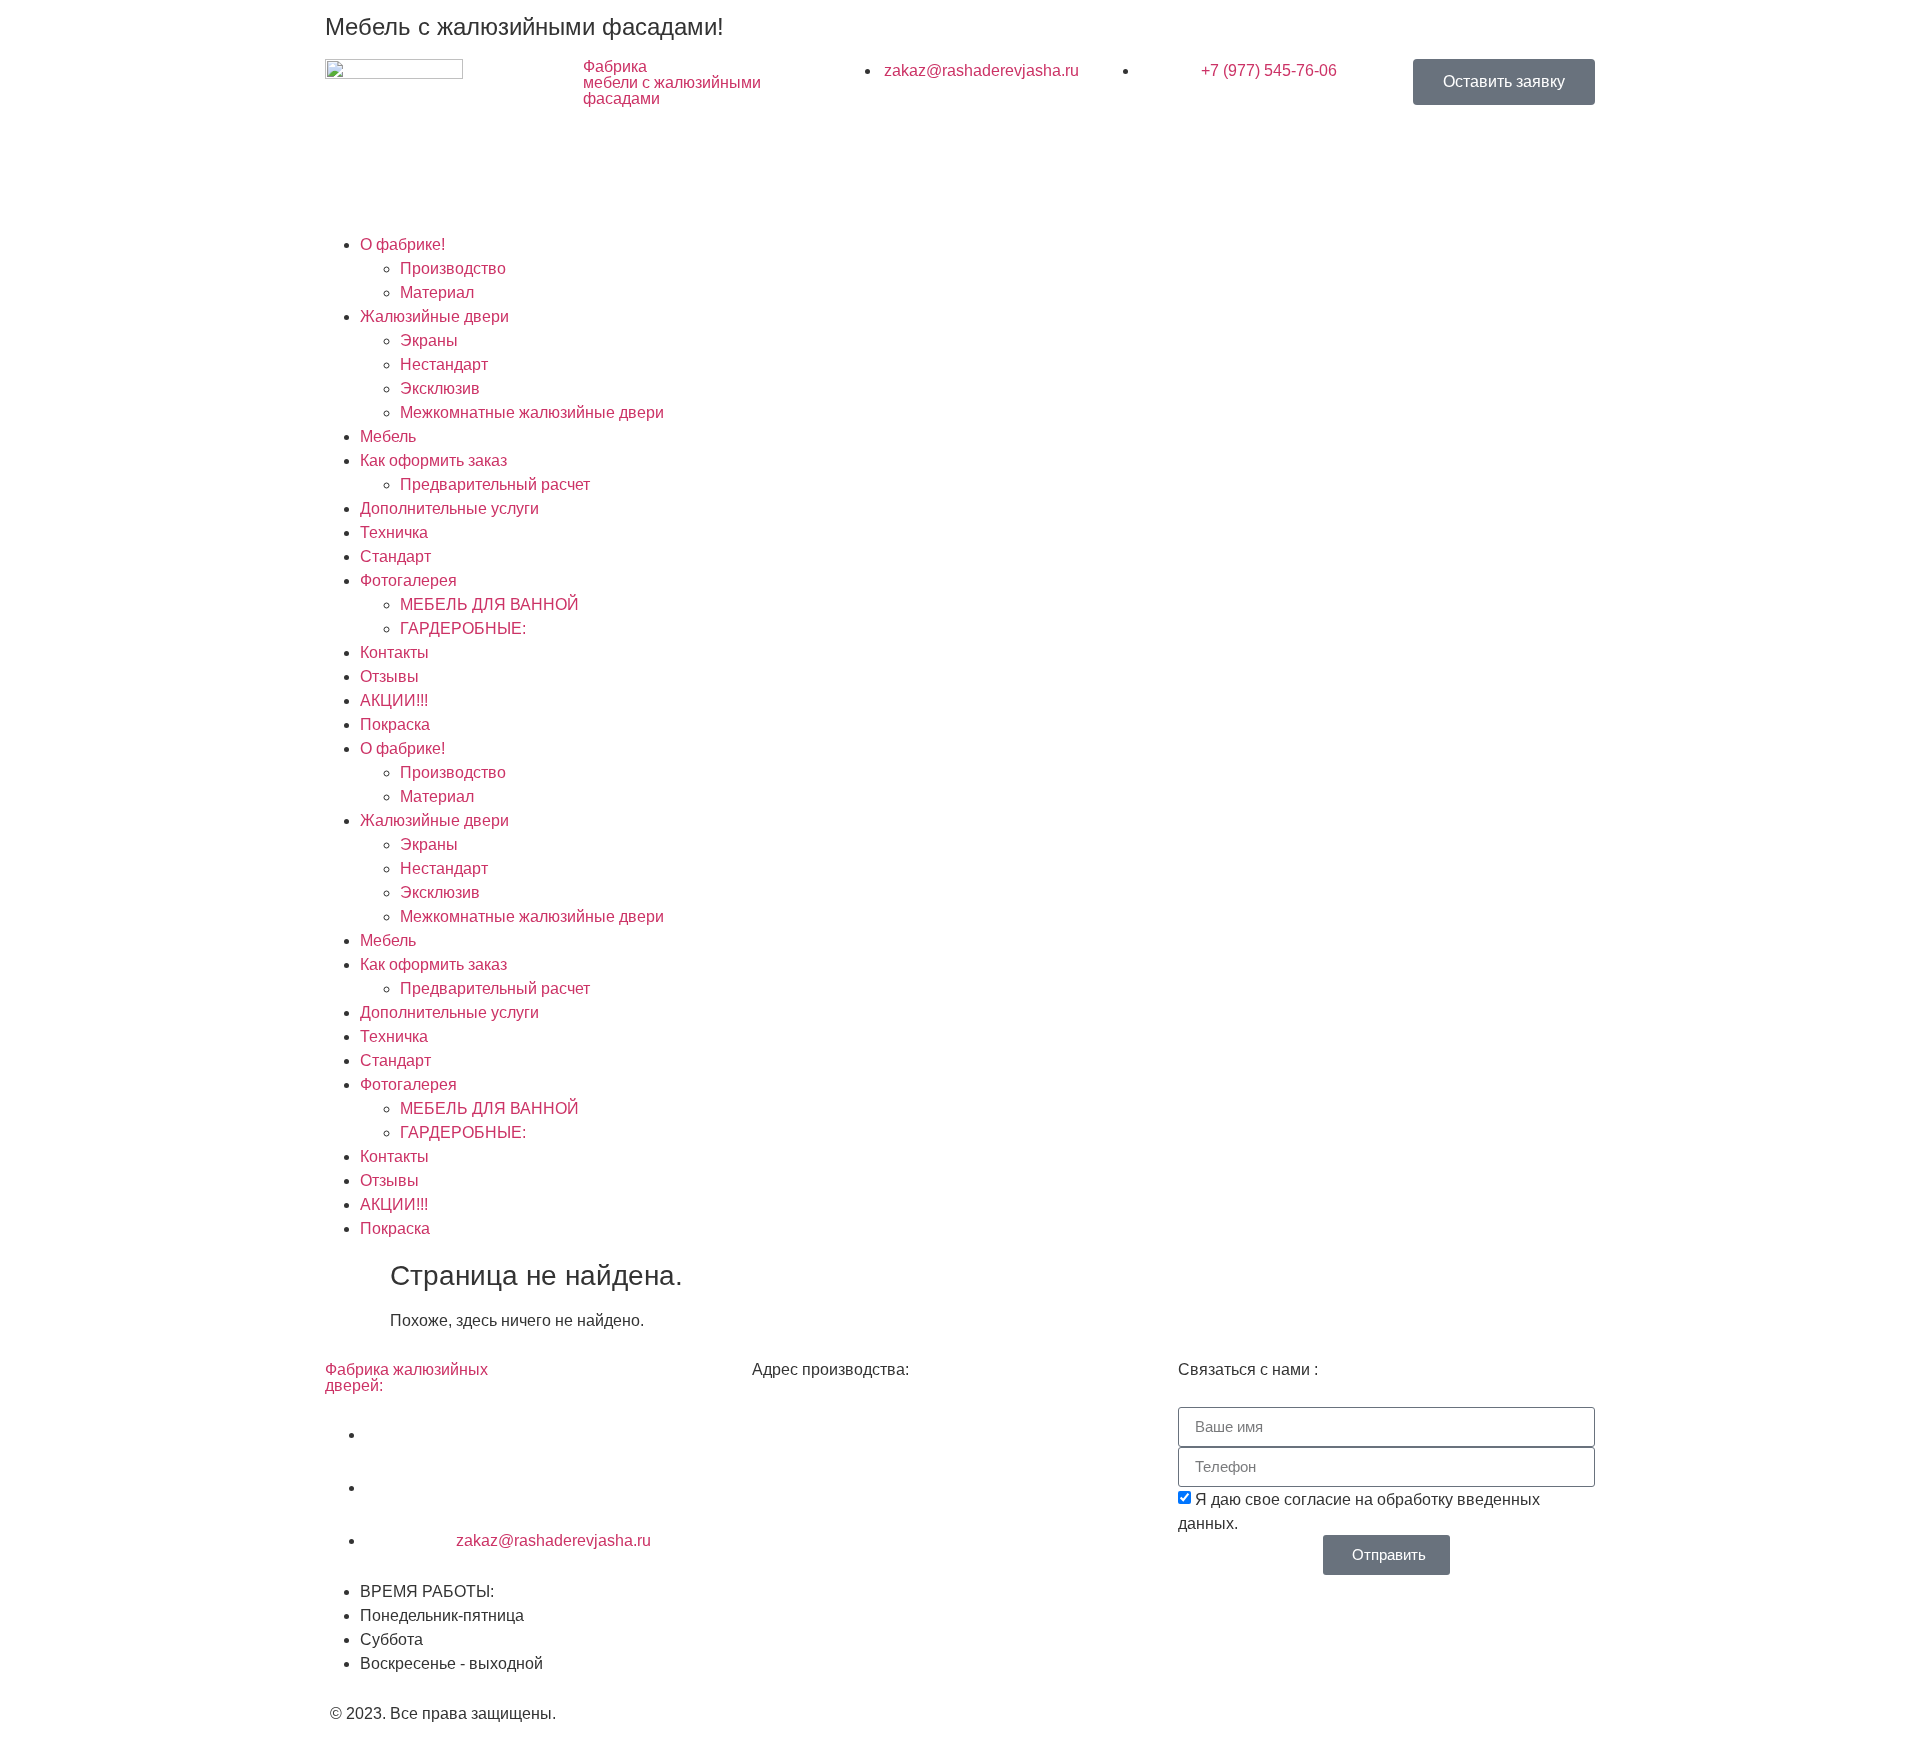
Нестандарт (444, 364)
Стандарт (395, 556)
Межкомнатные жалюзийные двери (532, 412)
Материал (437, 292)
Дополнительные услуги (449, 508)
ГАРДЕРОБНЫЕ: (463, 628)
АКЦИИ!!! (394, 700)
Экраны (429, 340)
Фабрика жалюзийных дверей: (406, 1377)
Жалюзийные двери (434, 316)
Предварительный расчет (495, 484)
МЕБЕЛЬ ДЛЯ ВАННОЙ (489, 604)
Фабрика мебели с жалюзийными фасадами (672, 82)
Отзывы (389, 676)
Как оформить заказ (433, 460)
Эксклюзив (440, 388)
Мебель (388, 436)
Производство (453, 268)
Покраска (395, 724)
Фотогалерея (408, 580)
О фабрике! (402, 244)
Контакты (394, 652)
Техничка (394, 532)
